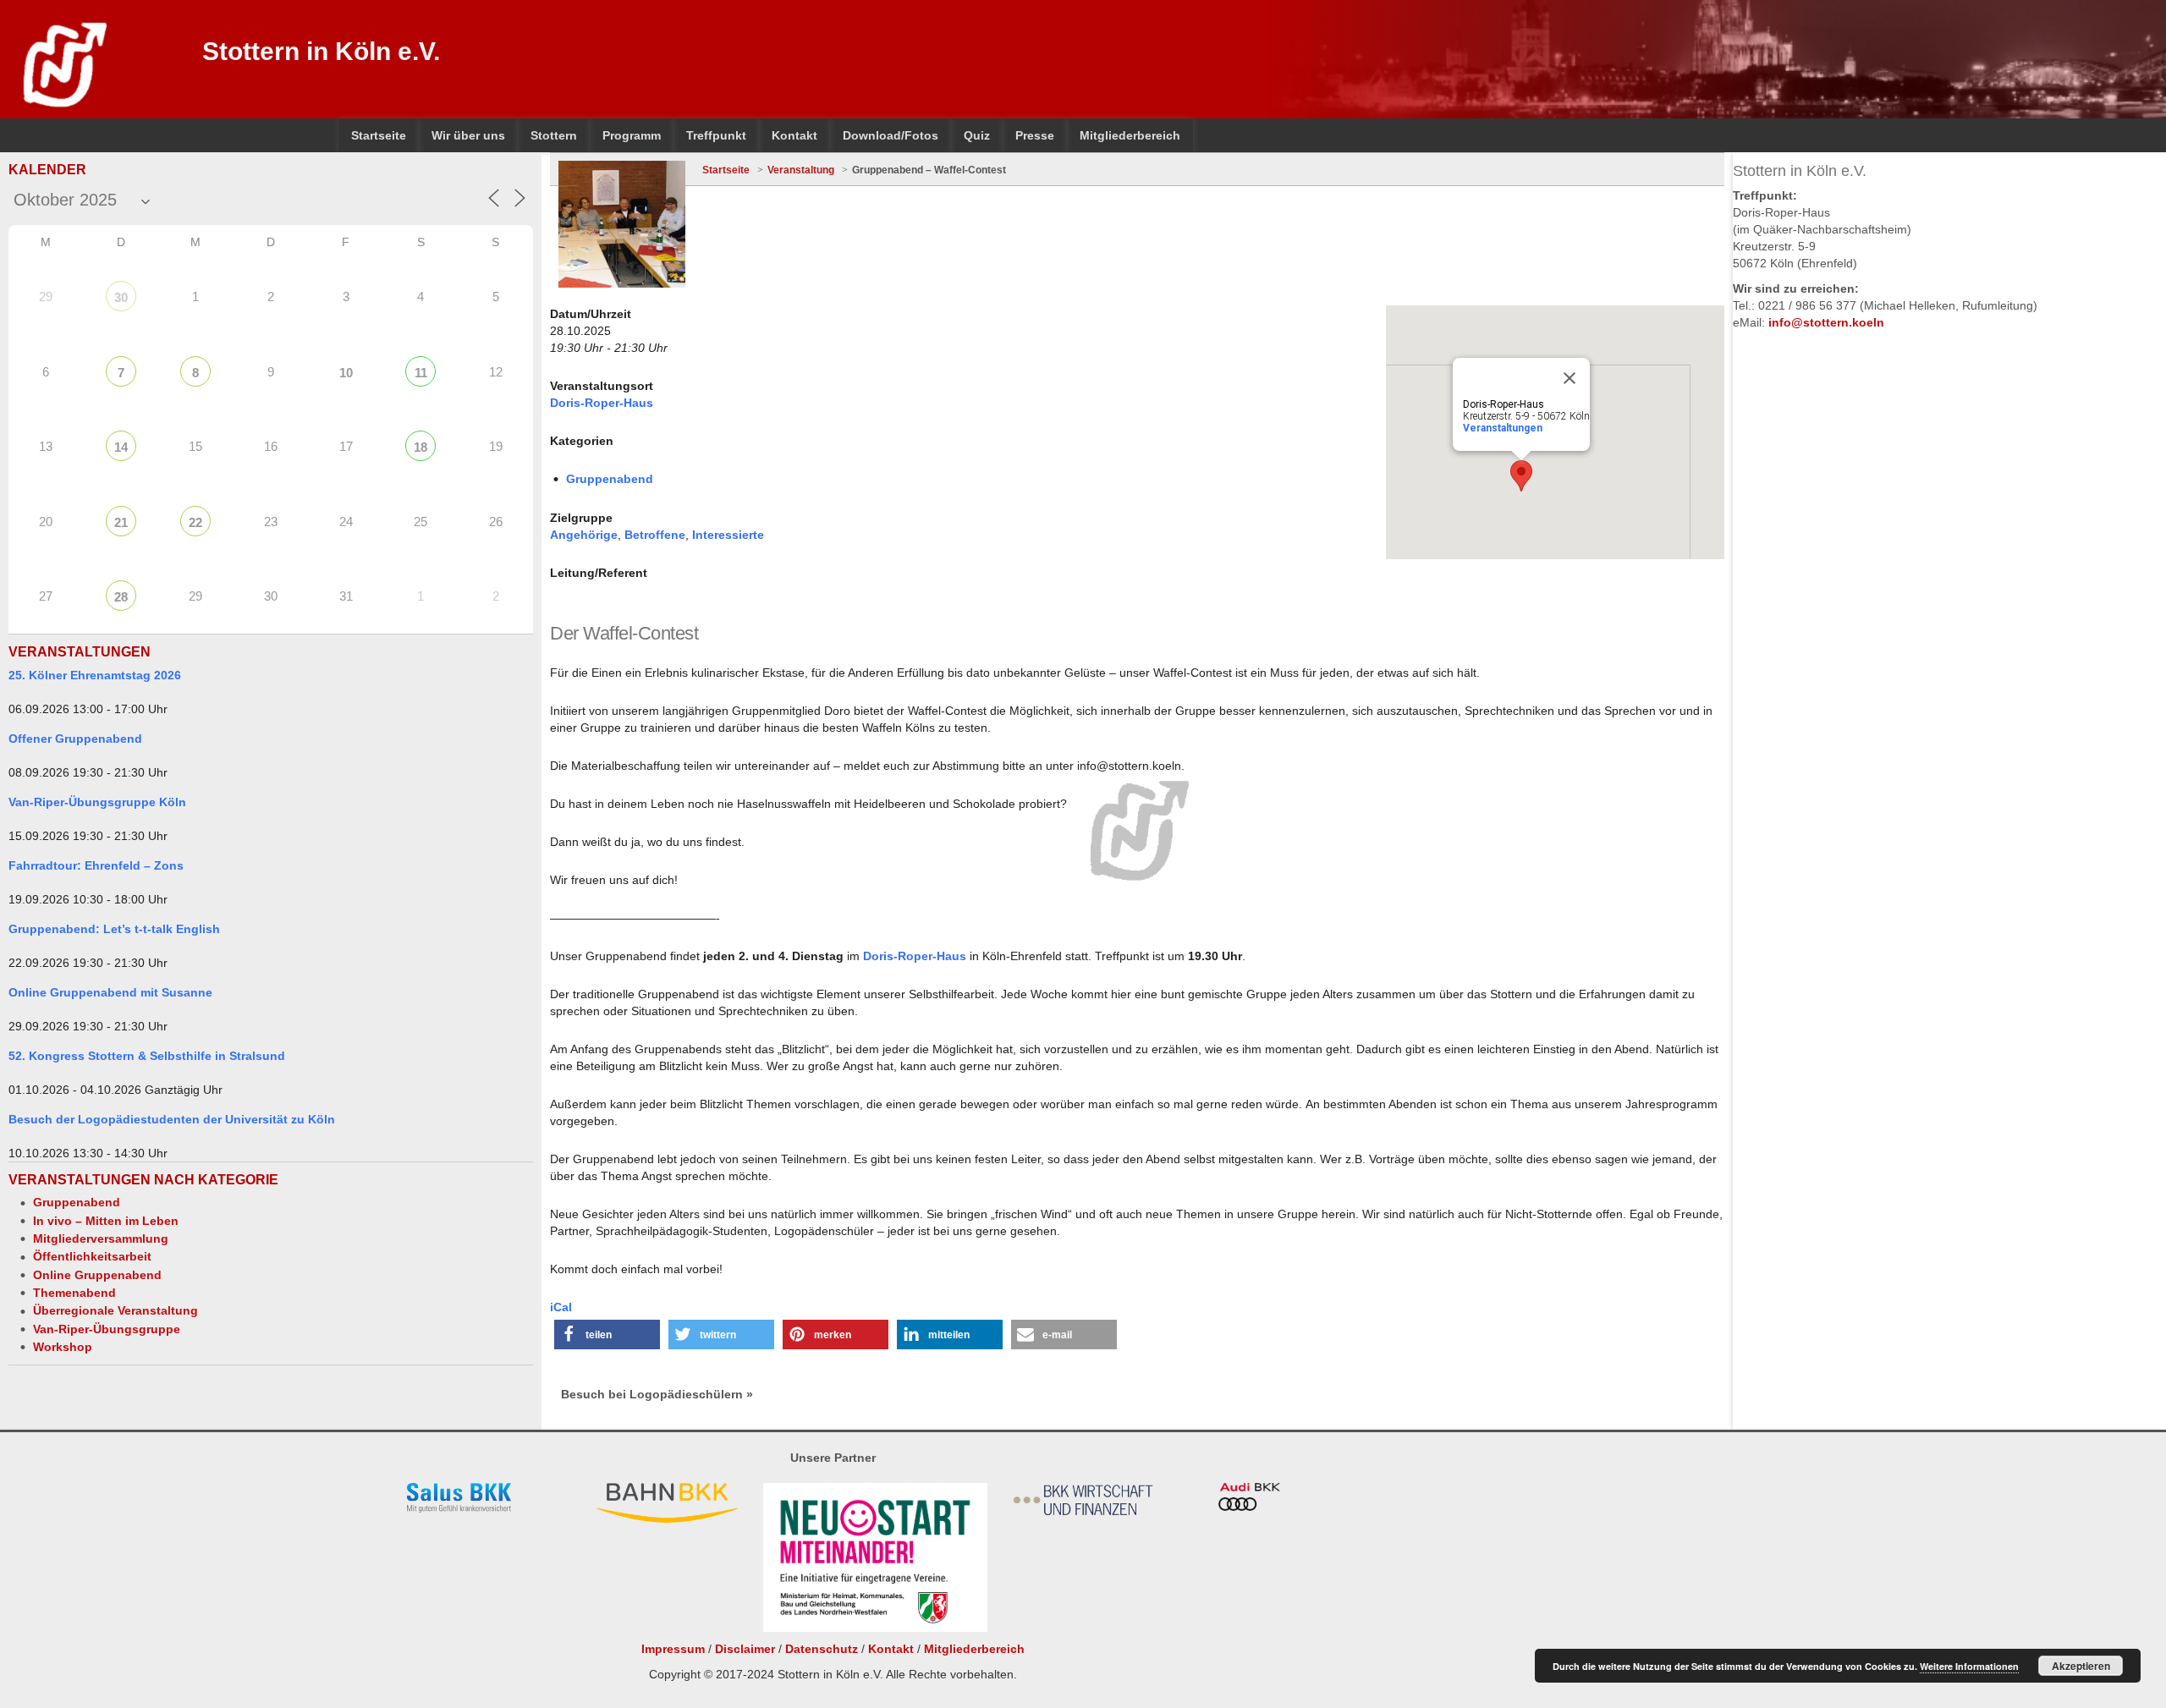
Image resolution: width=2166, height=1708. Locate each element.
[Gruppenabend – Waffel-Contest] (622, 224)
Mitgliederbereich (974, 1649)
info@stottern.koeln (1826, 322)
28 (121, 597)
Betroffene (655, 535)
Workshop (63, 1347)
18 (421, 447)
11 (421, 373)
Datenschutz (822, 1649)
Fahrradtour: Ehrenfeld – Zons (96, 865)
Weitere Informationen (1969, 1666)
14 (121, 447)
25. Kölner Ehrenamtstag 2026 (95, 675)
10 (346, 373)
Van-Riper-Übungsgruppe (107, 1329)
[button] (607, 1335)
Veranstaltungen (1503, 428)
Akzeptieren (2081, 1666)
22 (195, 522)
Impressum (673, 1649)
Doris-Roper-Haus (602, 403)
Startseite (726, 170)
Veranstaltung (801, 170)
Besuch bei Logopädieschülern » (657, 1394)
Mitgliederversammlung (101, 1238)
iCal (561, 1307)
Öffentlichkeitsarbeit (92, 1256)
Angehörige (584, 535)
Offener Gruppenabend (75, 739)
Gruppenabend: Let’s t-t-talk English (114, 929)
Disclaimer (745, 1649)
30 (121, 297)
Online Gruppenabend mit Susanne (110, 992)
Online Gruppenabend (97, 1275)
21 (121, 522)
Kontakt (891, 1649)
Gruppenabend (77, 1202)
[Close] (1570, 378)
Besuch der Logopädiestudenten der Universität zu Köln (172, 1119)
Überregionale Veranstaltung (115, 1310)
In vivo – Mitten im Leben (106, 1221)
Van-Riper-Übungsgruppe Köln (97, 802)
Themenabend (74, 1293)
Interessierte (728, 535)
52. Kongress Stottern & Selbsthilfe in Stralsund (147, 1056)
